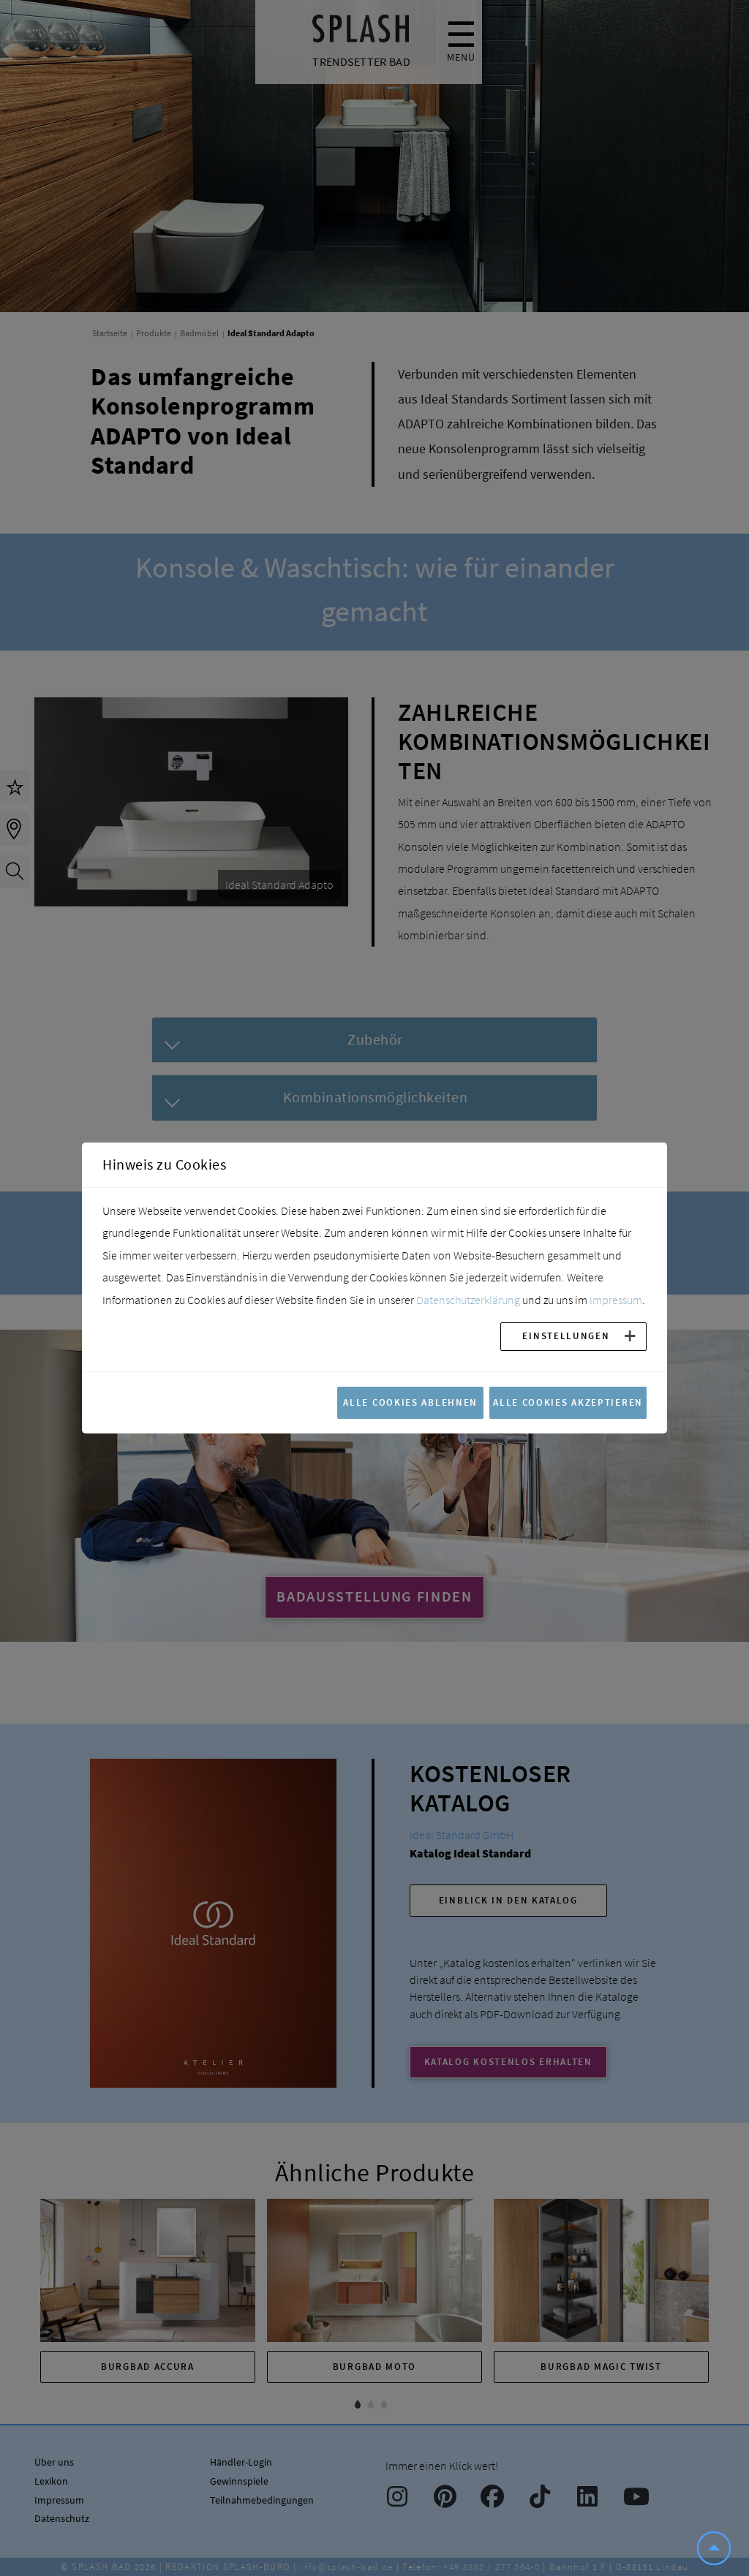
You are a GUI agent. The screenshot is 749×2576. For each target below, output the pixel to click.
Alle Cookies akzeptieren (568, 1402)
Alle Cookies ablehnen (410, 1402)
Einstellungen (566, 1336)
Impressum (616, 1300)
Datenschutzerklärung (468, 1300)
